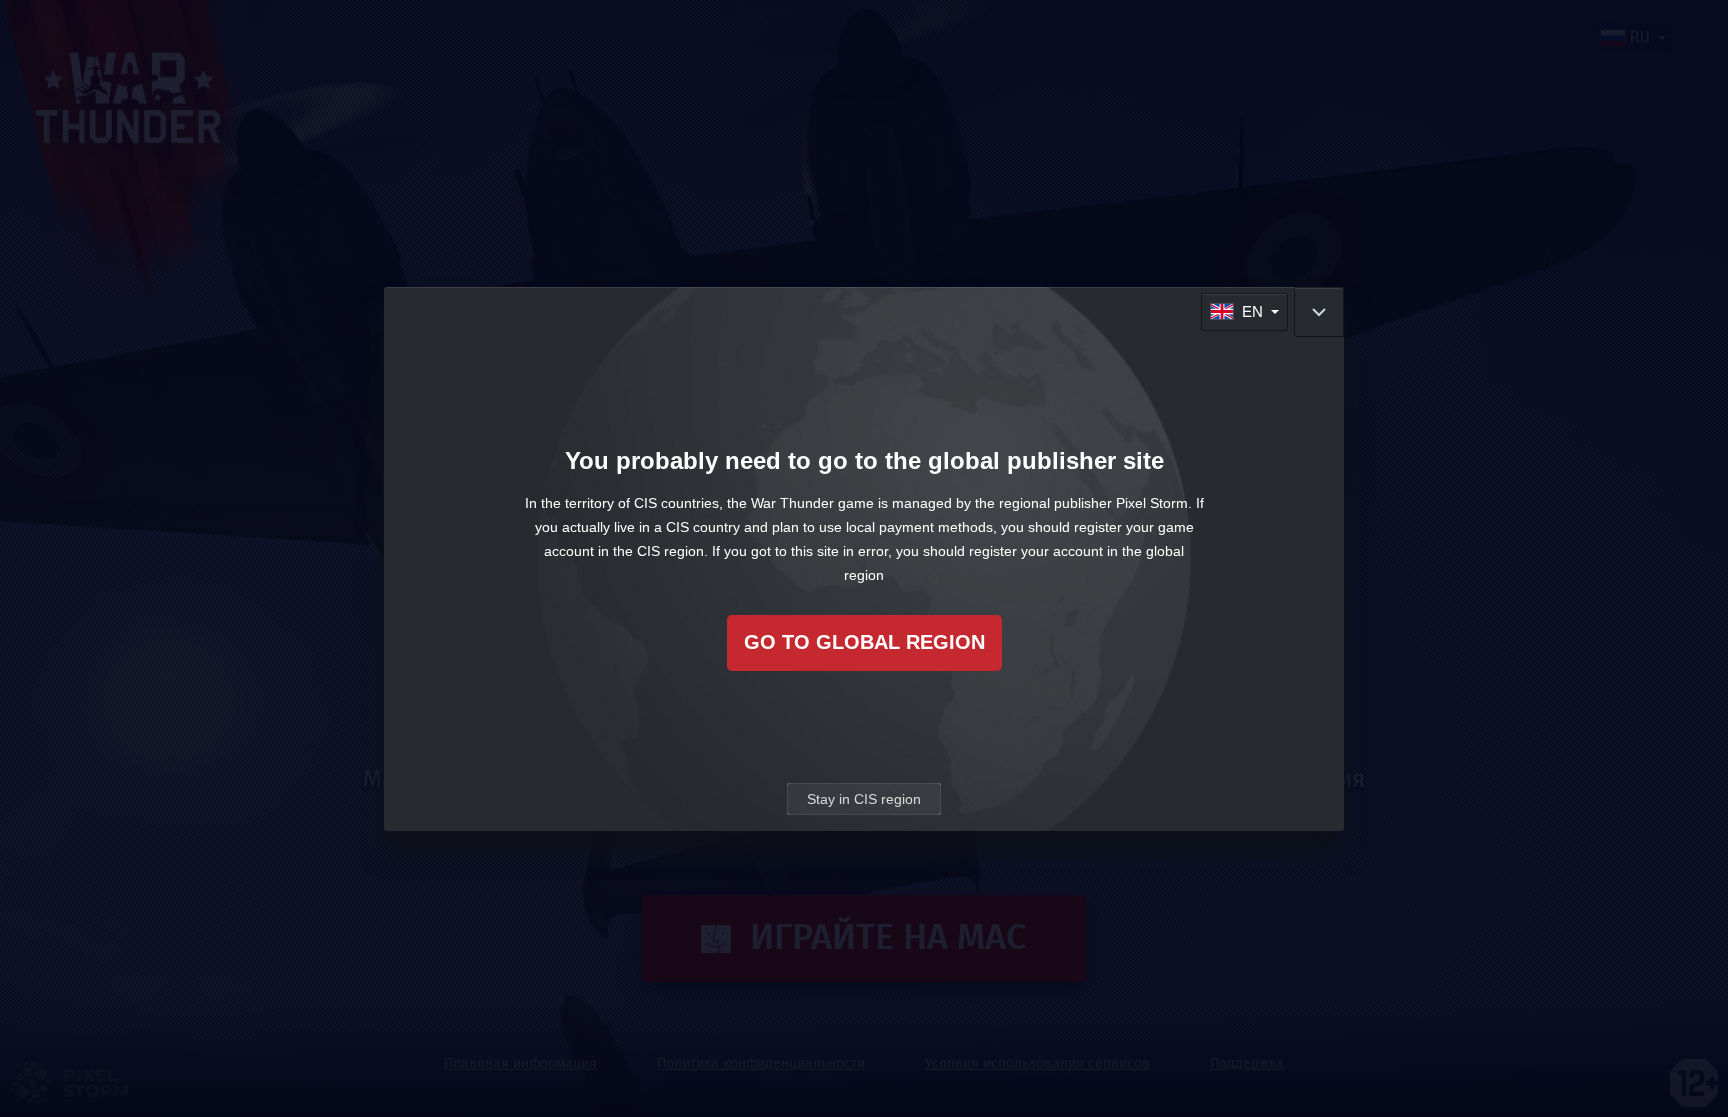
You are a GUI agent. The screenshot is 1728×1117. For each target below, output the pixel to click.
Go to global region (864, 642)
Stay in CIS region (864, 799)
